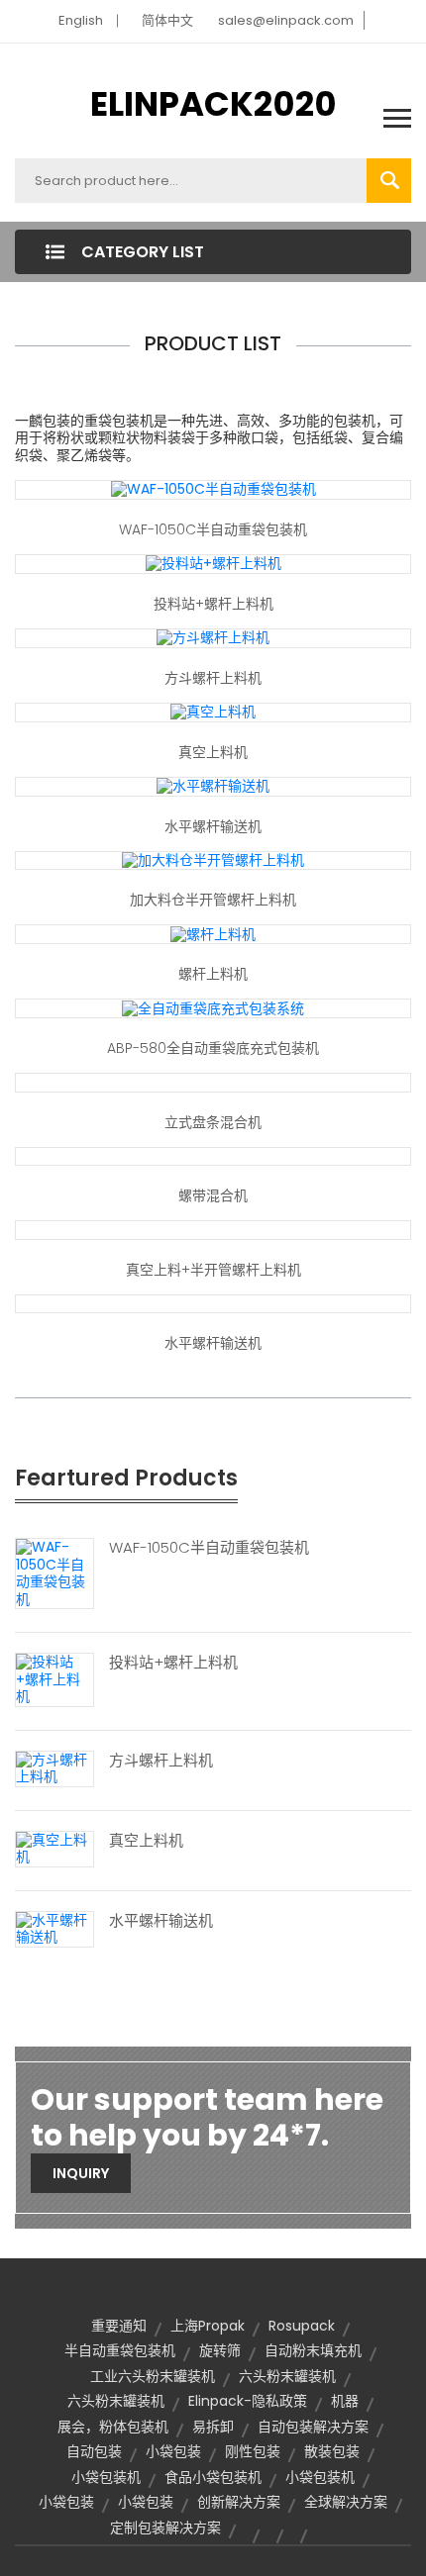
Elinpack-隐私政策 (248, 2401)
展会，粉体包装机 (113, 2427)
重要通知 (119, 2326)
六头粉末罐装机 (287, 2376)
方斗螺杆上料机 (213, 678)
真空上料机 (213, 752)
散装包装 (332, 2451)
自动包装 (94, 2451)
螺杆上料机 (213, 974)
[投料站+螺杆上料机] (213, 563)
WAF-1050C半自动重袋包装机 (213, 529)
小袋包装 (173, 2451)
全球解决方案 (346, 2502)
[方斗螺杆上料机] (213, 637)
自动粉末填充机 (313, 2350)
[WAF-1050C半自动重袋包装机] (213, 489)
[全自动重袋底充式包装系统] (213, 1007)
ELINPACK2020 (213, 104)
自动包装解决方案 (313, 2427)
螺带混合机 (213, 1195)
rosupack (302, 2326)
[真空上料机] (213, 712)
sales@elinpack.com (286, 20)
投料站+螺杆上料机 (213, 604)
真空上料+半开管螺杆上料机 (213, 1270)
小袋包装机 (106, 2477)
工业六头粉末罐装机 (153, 2376)
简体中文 (167, 20)
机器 (345, 2401)
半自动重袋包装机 (120, 2350)
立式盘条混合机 (213, 1122)
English (81, 20)
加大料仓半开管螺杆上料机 (213, 900)
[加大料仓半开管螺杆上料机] (213, 860)
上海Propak (208, 2326)
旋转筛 (220, 2350)
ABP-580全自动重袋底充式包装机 (213, 1048)
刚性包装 (253, 2451)
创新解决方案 (239, 2502)
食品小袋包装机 (213, 2477)
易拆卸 (213, 2427)
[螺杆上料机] (213, 933)
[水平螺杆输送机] (213, 786)
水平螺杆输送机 (213, 826)
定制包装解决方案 (165, 2528)
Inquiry (81, 2173)
